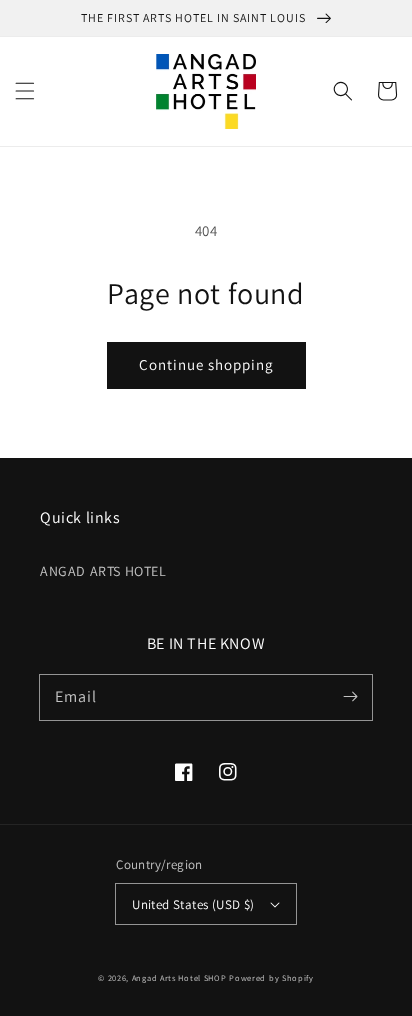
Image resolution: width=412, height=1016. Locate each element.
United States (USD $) (193, 904)
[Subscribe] (350, 697)
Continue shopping (206, 364)
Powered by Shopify (271, 977)
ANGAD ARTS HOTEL (103, 571)
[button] (25, 91)
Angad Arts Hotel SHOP (179, 977)
